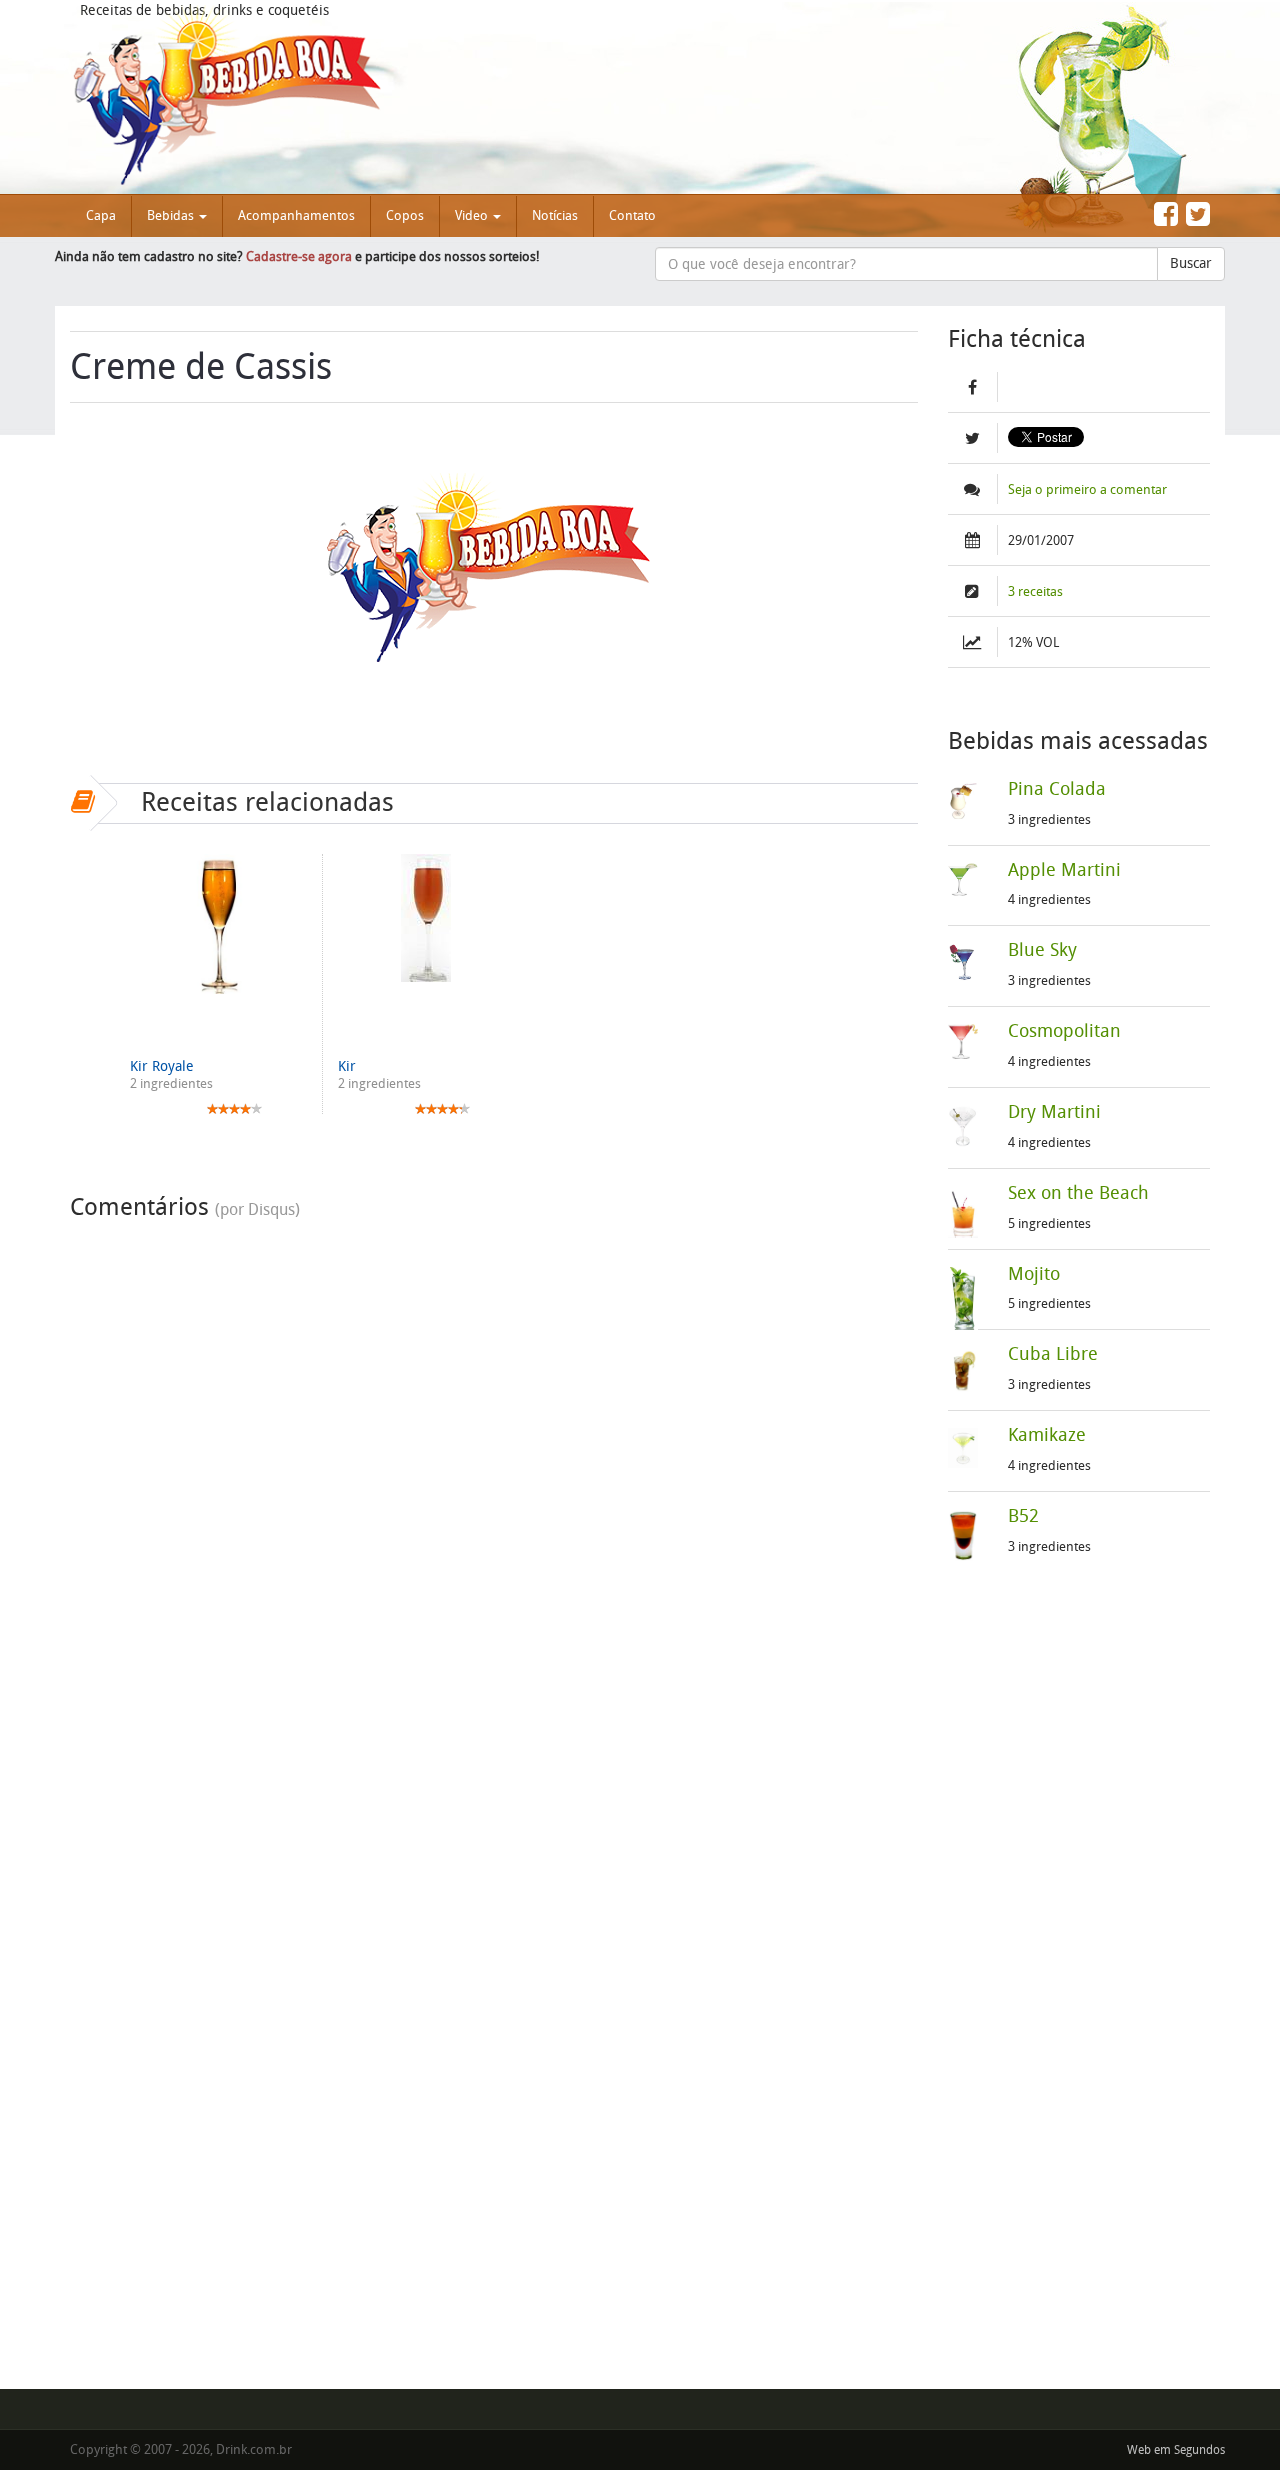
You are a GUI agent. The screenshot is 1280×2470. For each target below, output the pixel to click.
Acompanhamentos (296, 215)
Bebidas (172, 215)
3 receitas (1035, 591)
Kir (347, 1066)
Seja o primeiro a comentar (1087, 489)
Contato (632, 215)
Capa (101, 215)
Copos (405, 215)
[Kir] (426, 918)
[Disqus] (494, 1480)
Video (473, 215)
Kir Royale (162, 1066)
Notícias (555, 215)
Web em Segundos (1176, 2450)
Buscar (1191, 263)
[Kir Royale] (218, 924)
